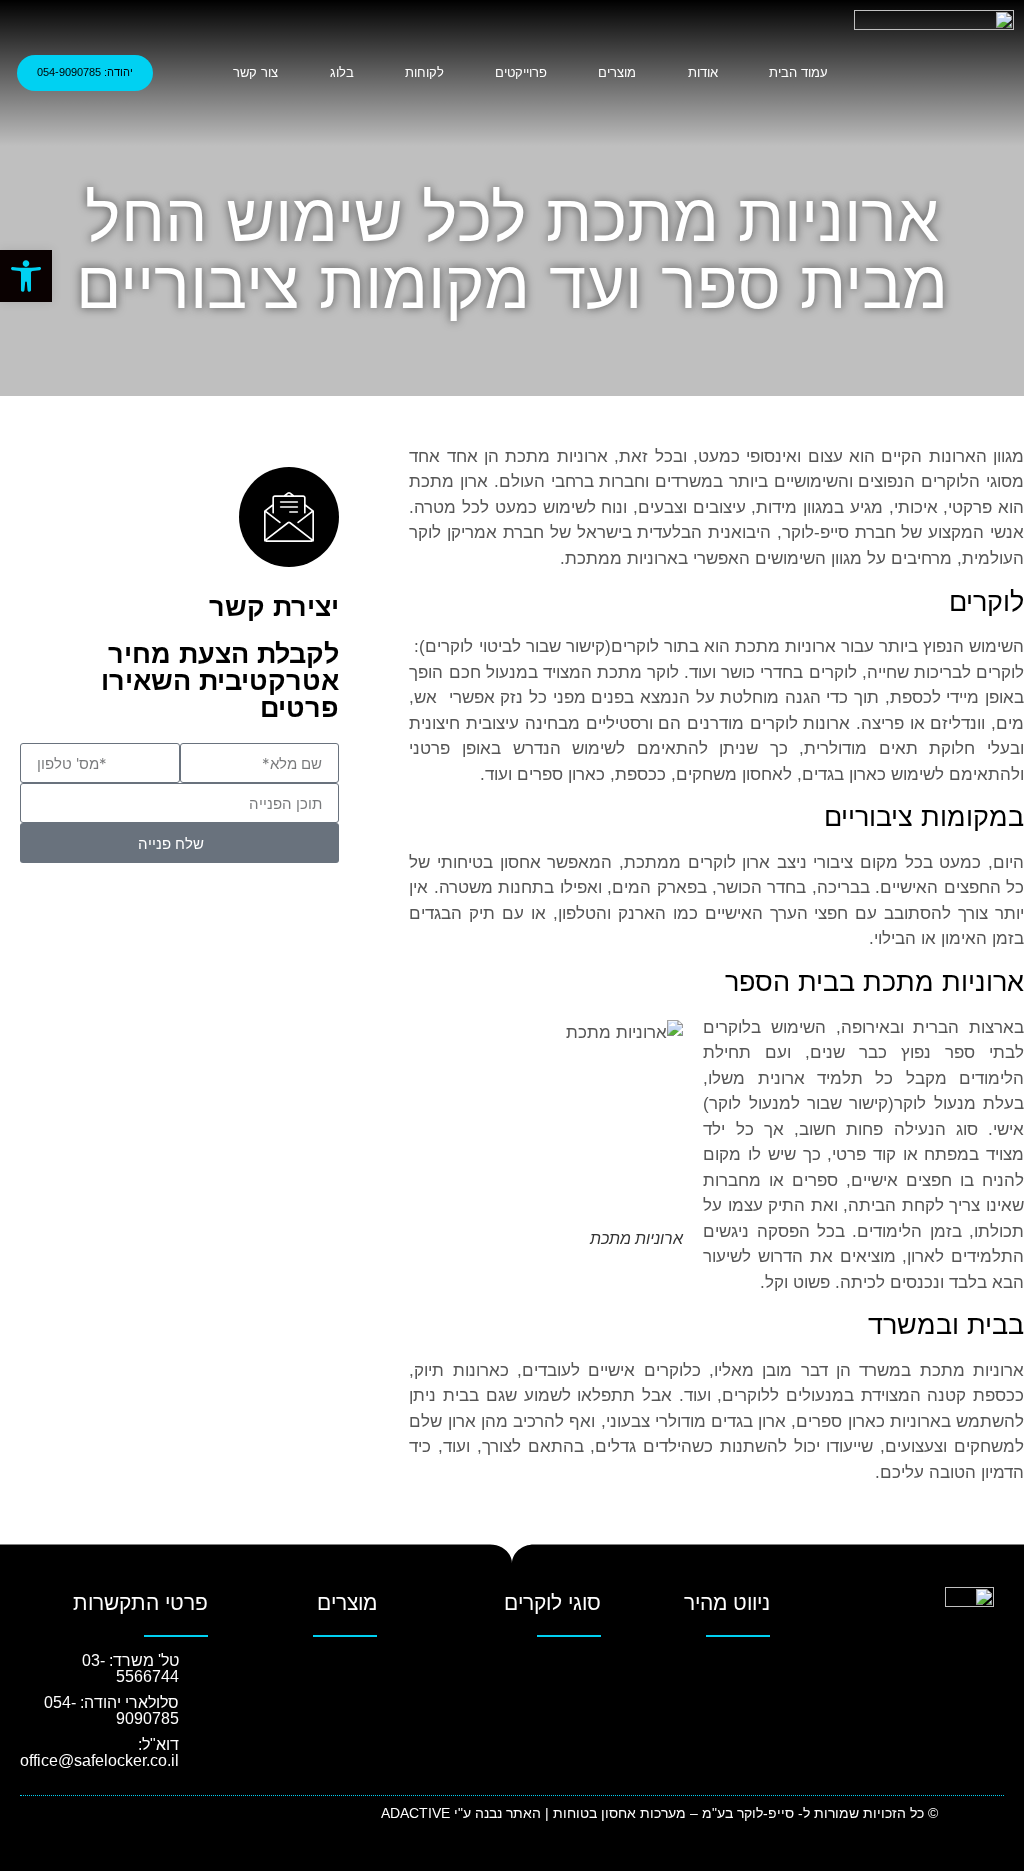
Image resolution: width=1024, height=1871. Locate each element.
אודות (703, 72)
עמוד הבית (798, 72)
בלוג (342, 72)
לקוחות (424, 72)
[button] (696, 1669)
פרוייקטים (521, 72)
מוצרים (617, 72)
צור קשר (255, 72)
